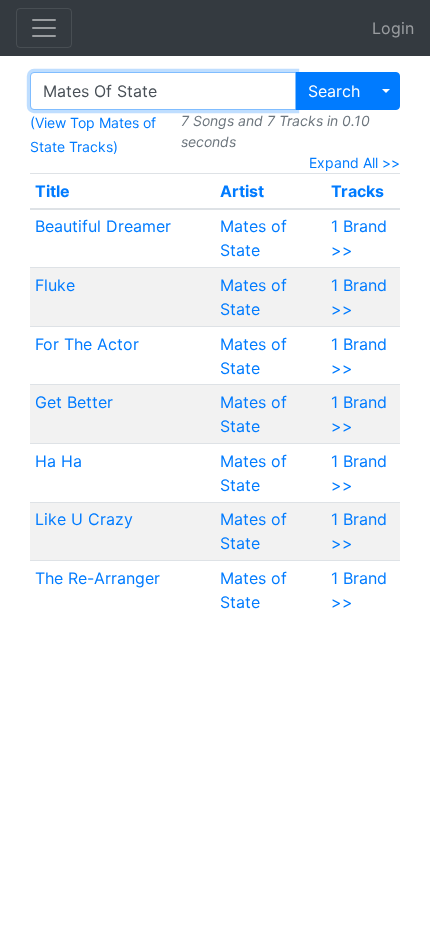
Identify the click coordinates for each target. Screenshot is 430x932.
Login (393, 28)
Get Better (74, 402)
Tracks (357, 191)
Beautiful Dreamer (103, 226)
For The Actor (87, 344)
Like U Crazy (84, 519)
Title (52, 191)
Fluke (55, 285)
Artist (242, 191)
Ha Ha (58, 461)
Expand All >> (354, 162)
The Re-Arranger (97, 578)
